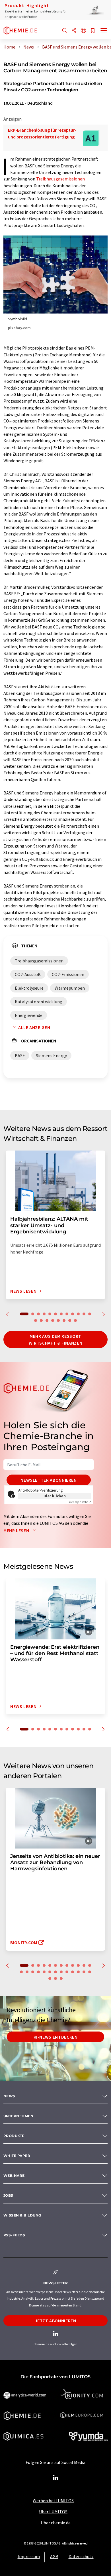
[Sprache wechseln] (83, 31)
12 (90, 1314)
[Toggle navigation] (104, 31)
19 (70, 1320)
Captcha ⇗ (79, 1502)
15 (47, 1320)
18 (64, 1320)
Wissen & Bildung (22, 2215)
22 (73, 1972)
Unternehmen (18, 2116)
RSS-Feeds (14, 2235)
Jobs (8, 2195)
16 (53, 1320)
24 (84, 1972)
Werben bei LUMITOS (53, 2501)
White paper (17, 2156)
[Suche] (65, 31)
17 (58, 1320)
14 (41, 1320)
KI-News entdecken (56, 2037)
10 (78, 1314)
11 (84, 1314)
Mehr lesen (17, 1530)
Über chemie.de (56, 2523)
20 (75, 1320)
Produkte (14, 2136)
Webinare (14, 2176)
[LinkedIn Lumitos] (55, 2478)
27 (55, 1978)
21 (67, 1972)
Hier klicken (55, 1496)
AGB (54, 2556)
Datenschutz (81, 2556)
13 (36, 1320)
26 (50, 1978)
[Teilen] (74, 31)
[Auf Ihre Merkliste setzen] (93, 31)
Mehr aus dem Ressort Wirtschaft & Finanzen (55, 1339)
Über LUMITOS (53, 2512)
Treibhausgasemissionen (60, 179)
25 (90, 1972)
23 (78, 1972)
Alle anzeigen (34, 1027)
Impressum (29, 2556)
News (9, 2096)
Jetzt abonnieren (55, 2321)
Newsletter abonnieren (49, 1480)
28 (61, 1978)
